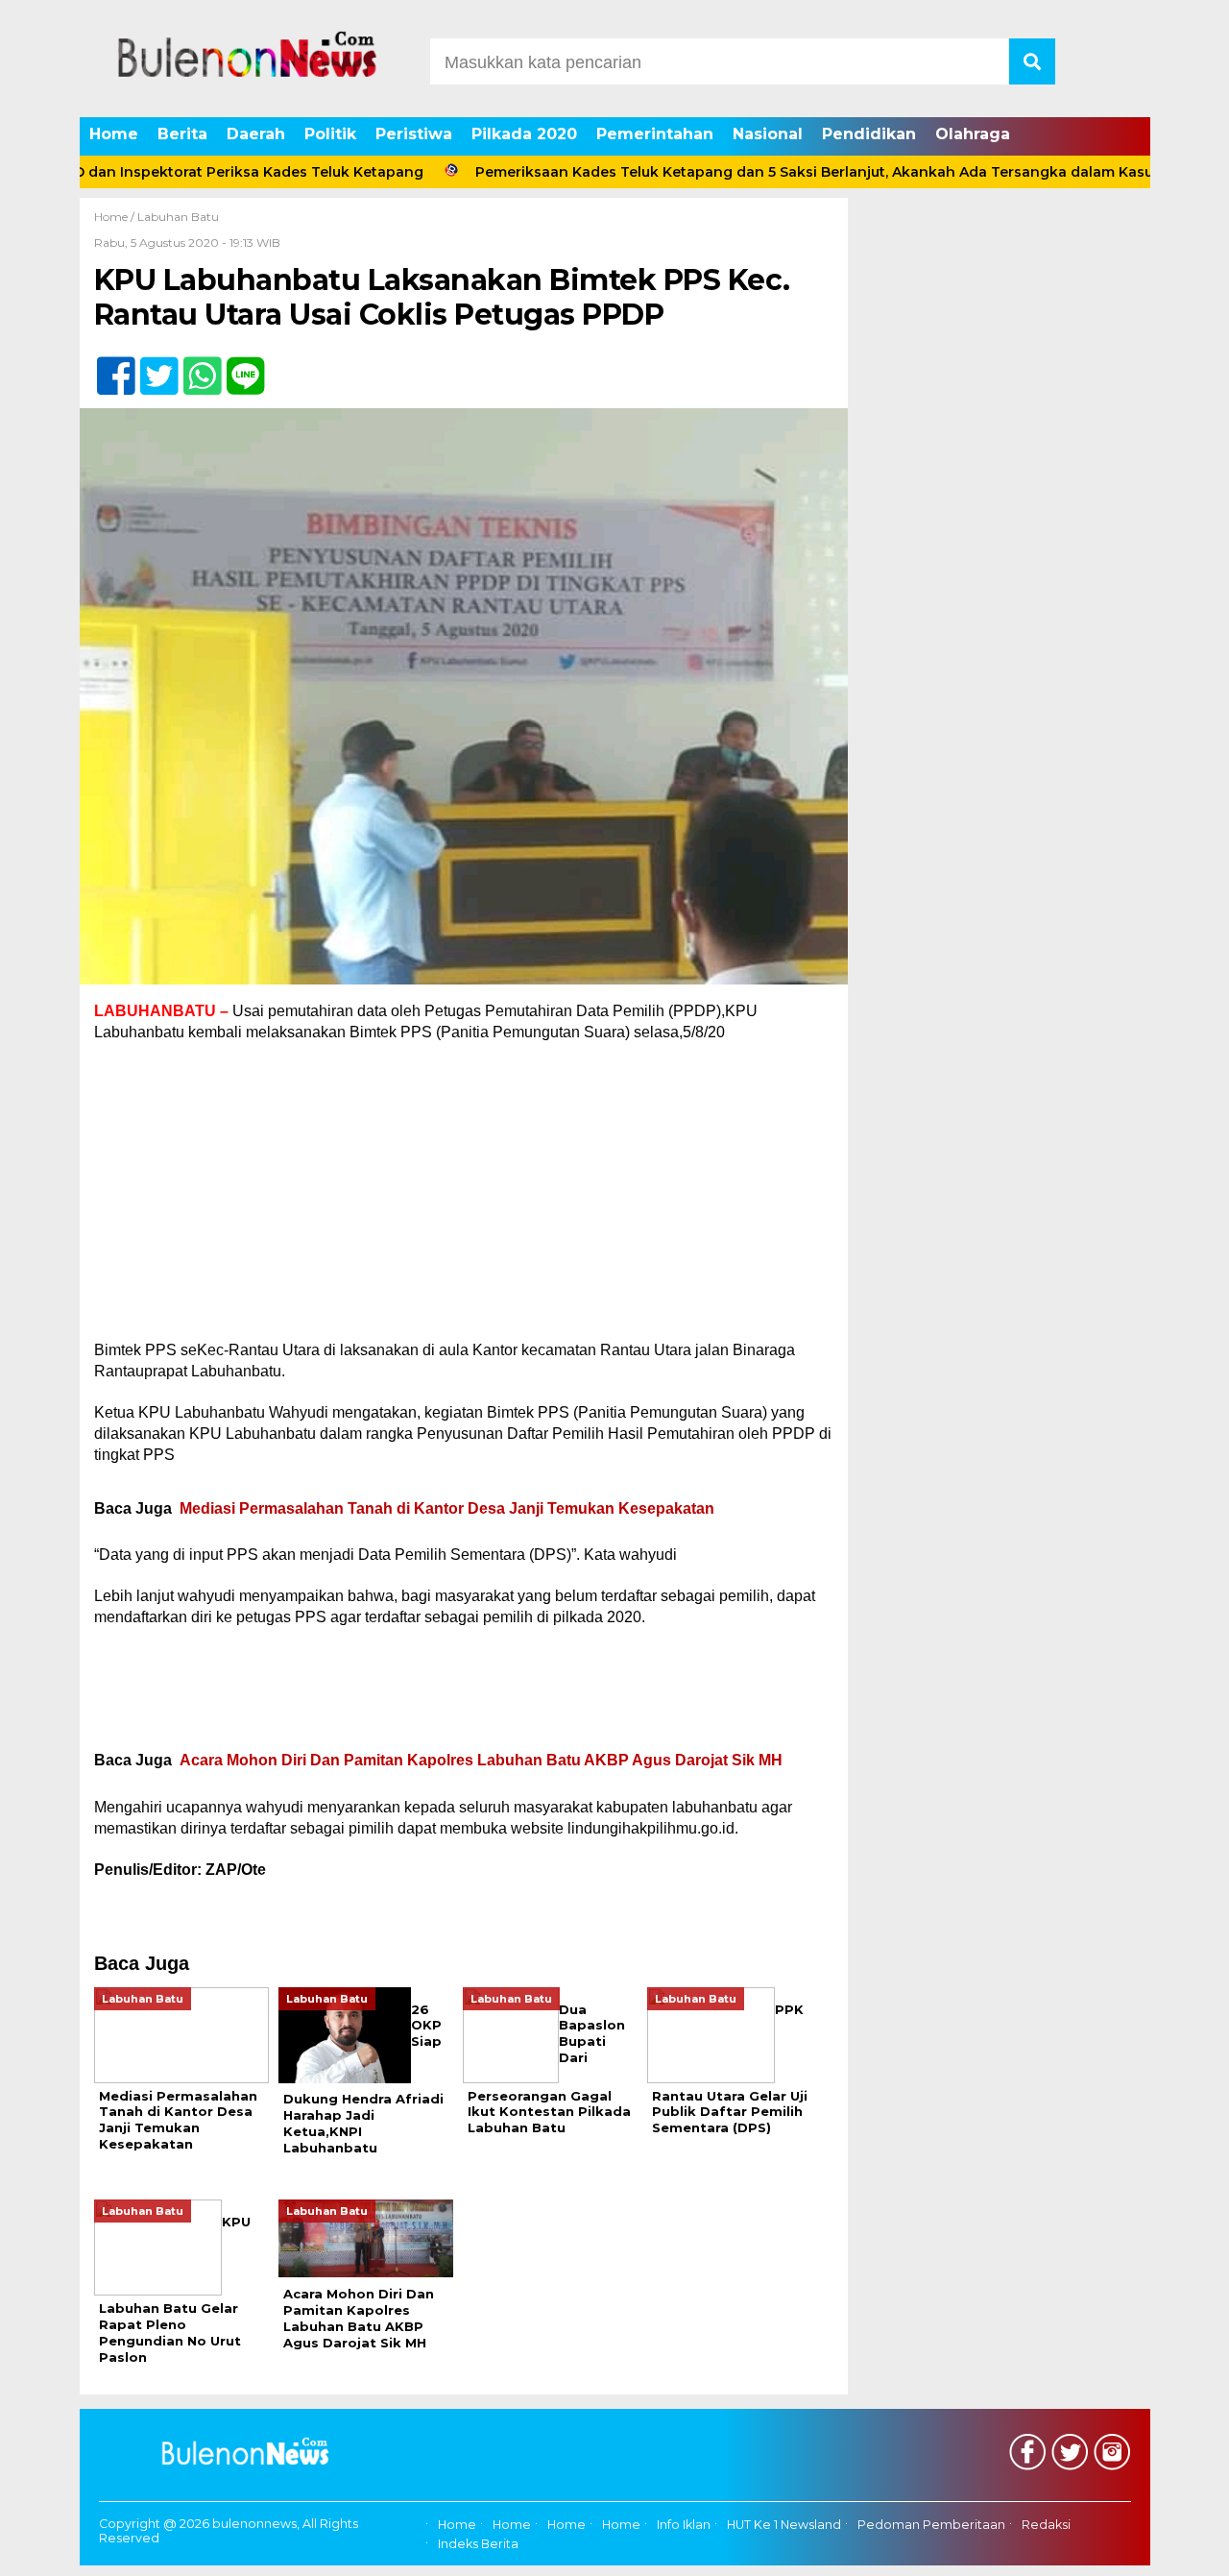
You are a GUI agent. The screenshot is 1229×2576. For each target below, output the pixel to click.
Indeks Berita (478, 2544)
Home (114, 134)
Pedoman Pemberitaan (931, 2525)
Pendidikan (869, 134)
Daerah (256, 134)
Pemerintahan (655, 134)
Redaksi (1046, 2525)
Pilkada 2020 (524, 134)
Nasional (768, 134)
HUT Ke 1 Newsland (784, 2525)
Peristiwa (414, 134)
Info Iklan (684, 2525)
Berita (182, 134)
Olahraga (973, 134)
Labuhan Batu (178, 217)
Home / (116, 217)
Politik (330, 134)
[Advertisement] (464, 1198)
